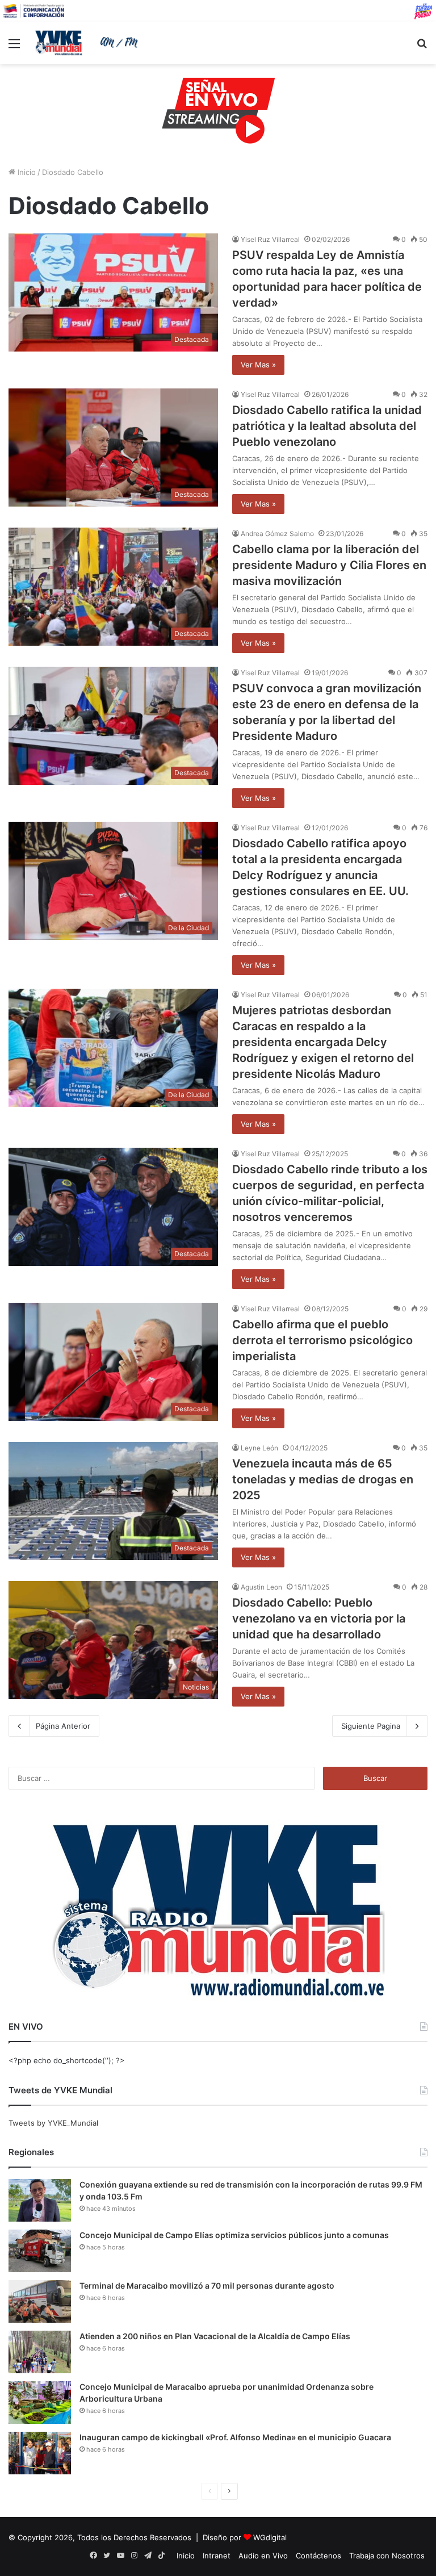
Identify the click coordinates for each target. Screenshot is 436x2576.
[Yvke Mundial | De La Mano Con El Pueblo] (89, 43)
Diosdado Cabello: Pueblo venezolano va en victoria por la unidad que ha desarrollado (319, 1619)
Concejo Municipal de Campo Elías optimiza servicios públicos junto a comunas (234, 2235)
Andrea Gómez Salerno (277, 534)
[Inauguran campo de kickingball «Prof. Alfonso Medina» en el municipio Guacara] (40, 2453)
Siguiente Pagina (371, 1726)
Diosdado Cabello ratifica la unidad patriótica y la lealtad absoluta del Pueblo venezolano (327, 426)
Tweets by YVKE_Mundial (53, 2123)
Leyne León (259, 1448)
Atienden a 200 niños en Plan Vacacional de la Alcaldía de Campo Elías (215, 2336)
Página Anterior (63, 1726)
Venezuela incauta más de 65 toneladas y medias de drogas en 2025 (323, 1479)
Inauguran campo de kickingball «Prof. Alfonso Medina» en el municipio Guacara (235, 2437)
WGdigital (270, 2537)
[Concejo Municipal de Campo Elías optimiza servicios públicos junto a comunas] (40, 2251)
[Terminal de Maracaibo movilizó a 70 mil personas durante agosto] (40, 2301)
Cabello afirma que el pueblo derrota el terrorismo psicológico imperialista (322, 1340)
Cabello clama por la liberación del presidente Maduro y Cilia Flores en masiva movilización (329, 565)
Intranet (217, 2556)
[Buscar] (422, 47)
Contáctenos (318, 2556)
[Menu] (14, 47)
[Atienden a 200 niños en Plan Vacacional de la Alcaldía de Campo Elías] (40, 2352)
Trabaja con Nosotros (387, 2556)
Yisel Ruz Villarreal (270, 239)
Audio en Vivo (263, 2556)
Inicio (26, 172)
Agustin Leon (261, 1587)
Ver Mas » (258, 365)
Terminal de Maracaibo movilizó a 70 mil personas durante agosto (207, 2286)
